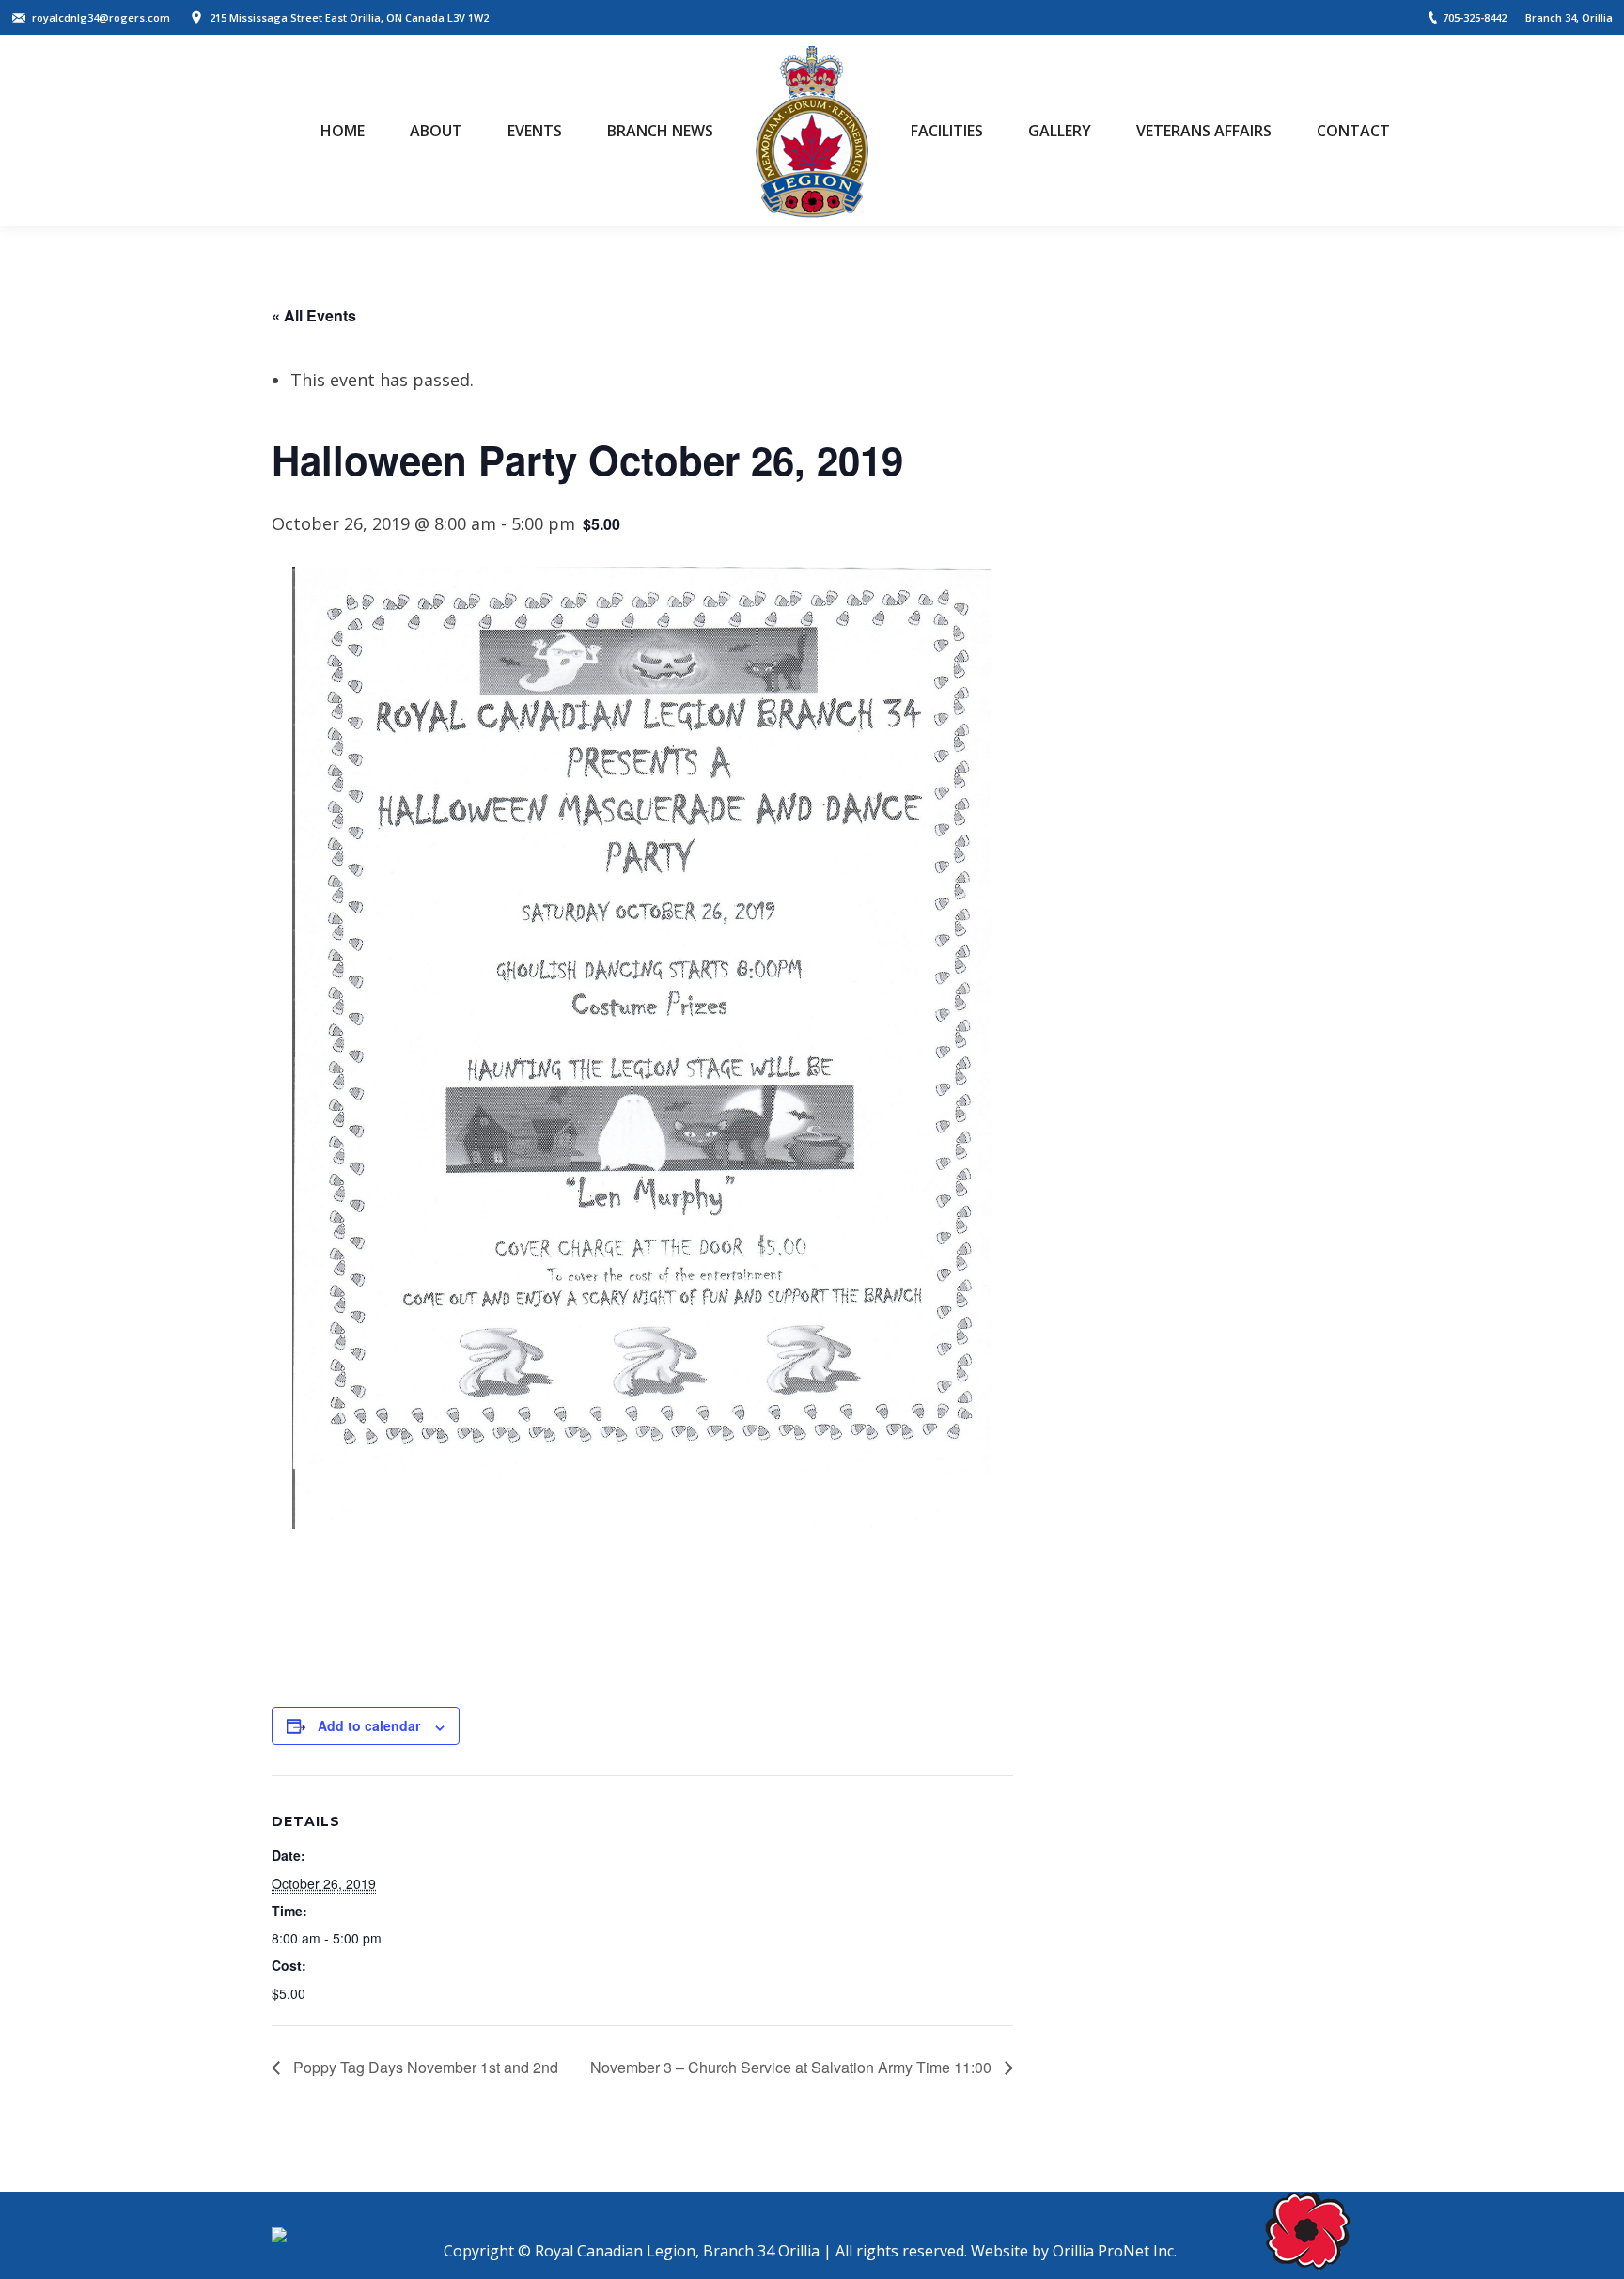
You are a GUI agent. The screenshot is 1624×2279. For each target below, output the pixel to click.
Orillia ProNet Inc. (1115, 2251)
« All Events (314, 315)
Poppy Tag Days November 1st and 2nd (424, 2067)
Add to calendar (369, 1725)
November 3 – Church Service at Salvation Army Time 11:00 (793, 2067)
